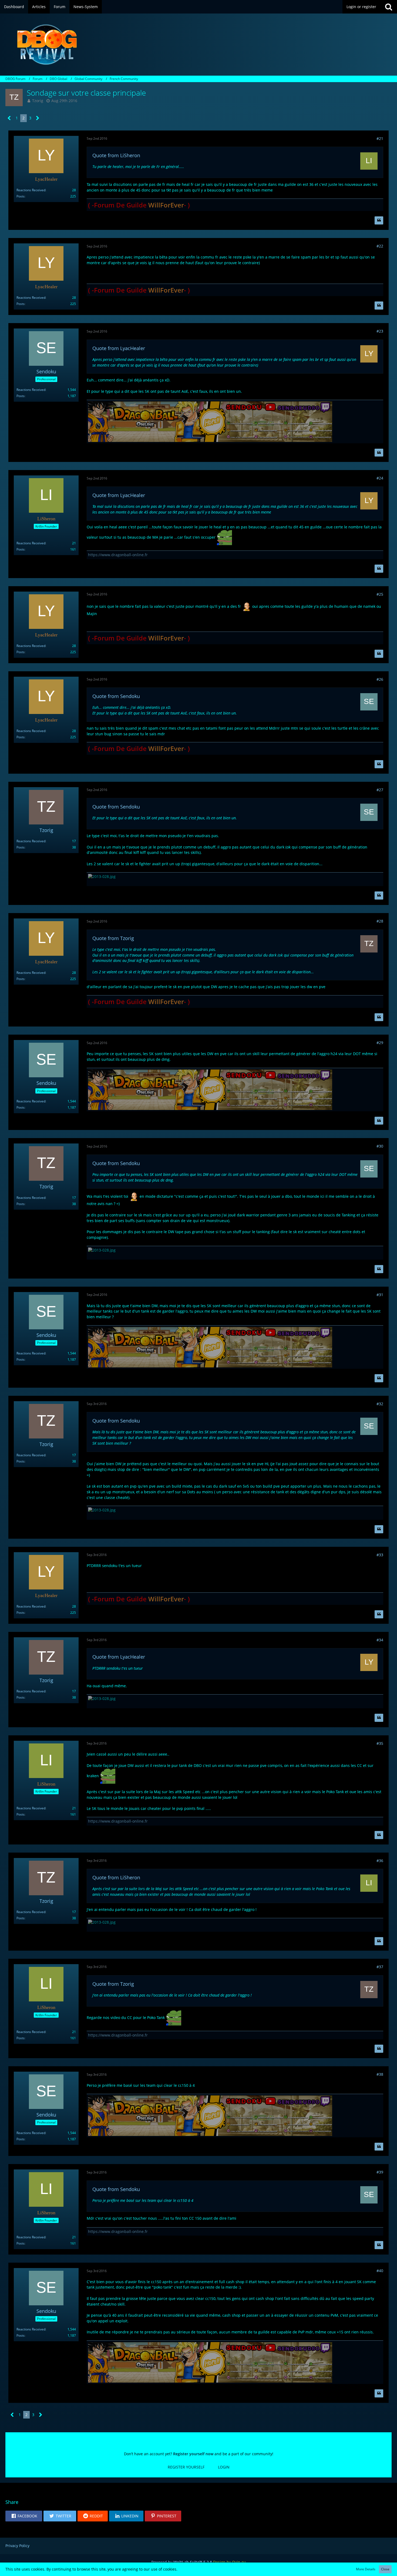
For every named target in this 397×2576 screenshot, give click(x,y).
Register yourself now (193, 2454)
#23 (380, 331)
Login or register (361, 7)
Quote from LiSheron (116, 155)
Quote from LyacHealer (119, 348)
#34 (380, 1640)
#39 (380, 2172)
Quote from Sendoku (116, 696)
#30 (380, 1146)
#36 (380, 1861)
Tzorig (38, 101)
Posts (21, 196)
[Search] (389, 7)
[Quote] (379, 220)
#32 (380, 1404)
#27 (380, 790)
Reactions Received (31, 190)
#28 (380, 921)
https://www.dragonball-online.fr (118, 555)
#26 (380, 679)
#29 (380, 1043)
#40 (380, 2271)
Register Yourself (186, 2467)
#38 (380, 2074)
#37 (380, 1967)
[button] (24, 2516)
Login (224, 2467)
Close (385, 2569)
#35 (380, 1743)
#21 (380, 138)
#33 (380, 1555)
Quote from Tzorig (113, 938)
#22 (380, 246)
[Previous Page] (9, 118)
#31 (380, 1295)
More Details (366, 2569)
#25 (380, 594)
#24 (380, 478)
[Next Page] (38, 118)
